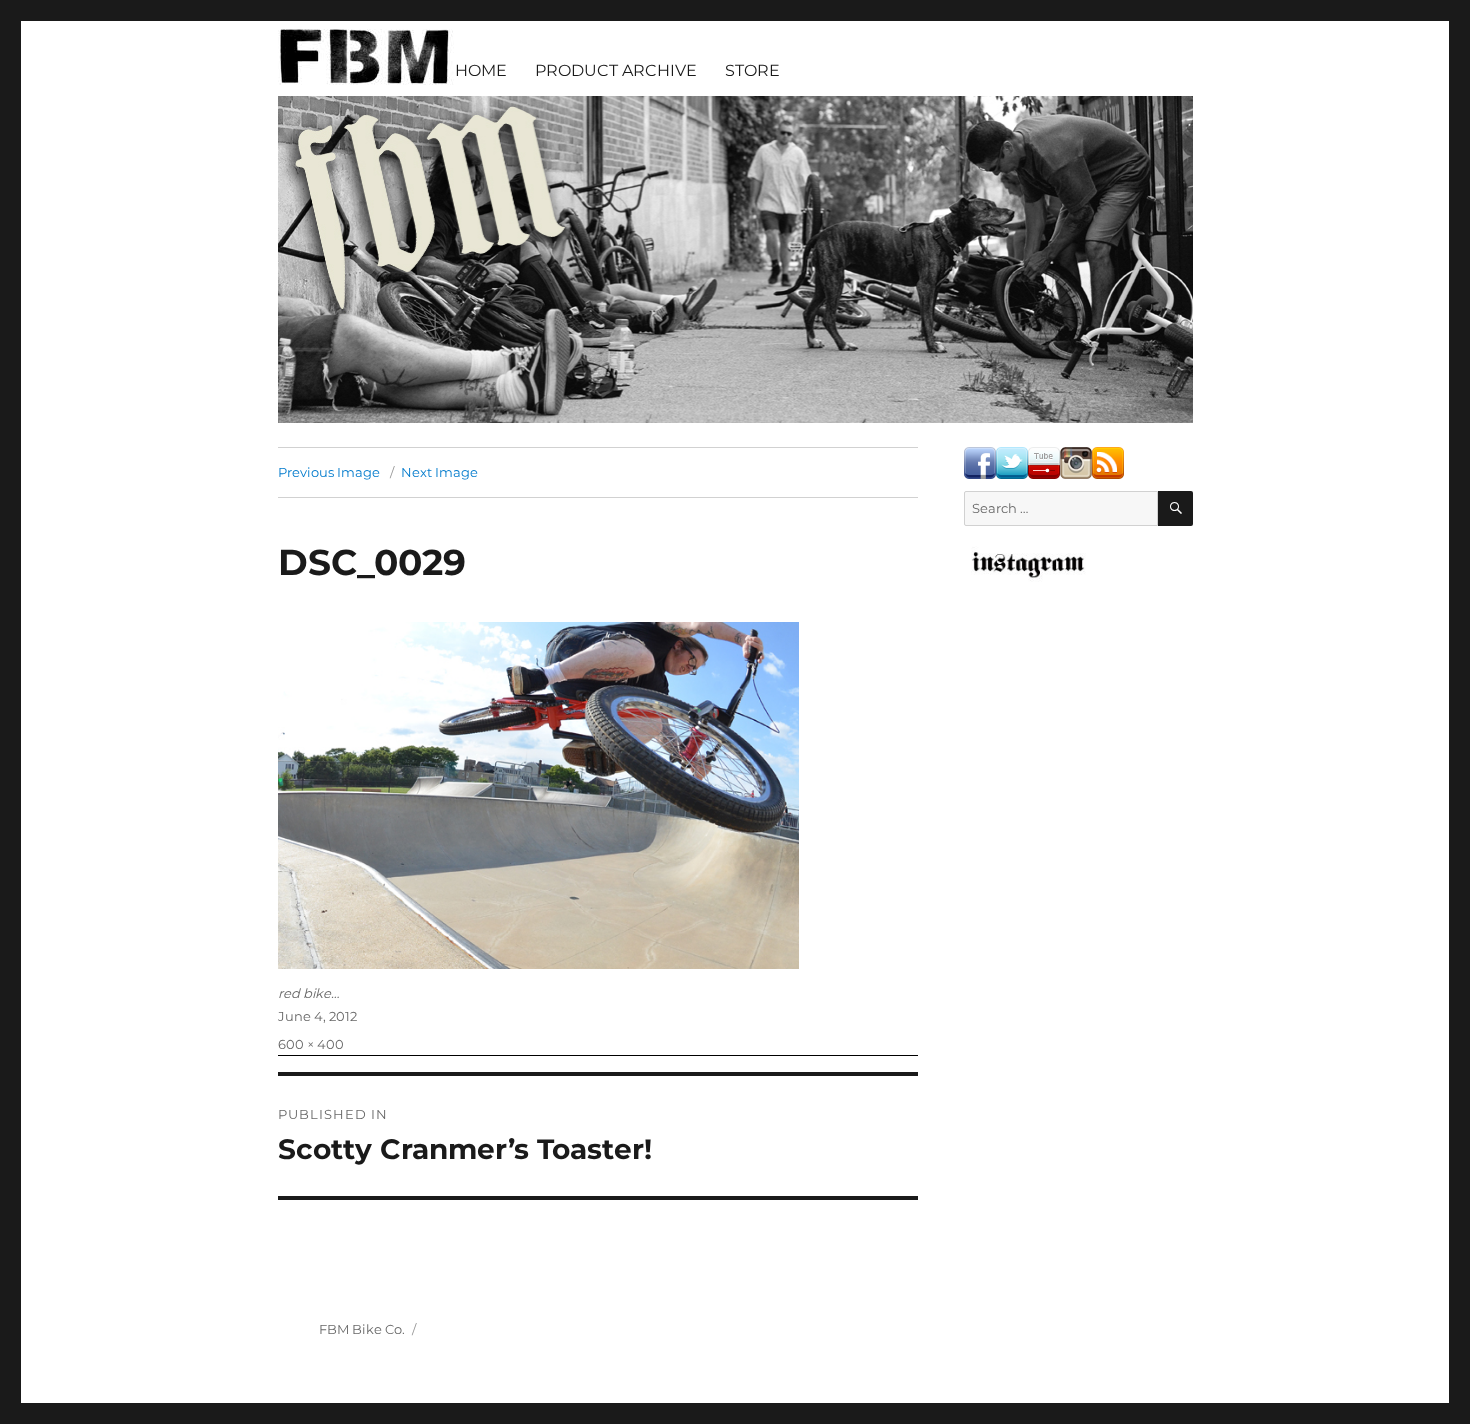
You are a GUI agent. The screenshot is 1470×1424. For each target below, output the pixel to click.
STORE (752, 70)
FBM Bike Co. (362, 1329)
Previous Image (329, 472)
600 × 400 (311, 1044)
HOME (481, 70)
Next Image (439, 472)
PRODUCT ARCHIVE (616, 70)
